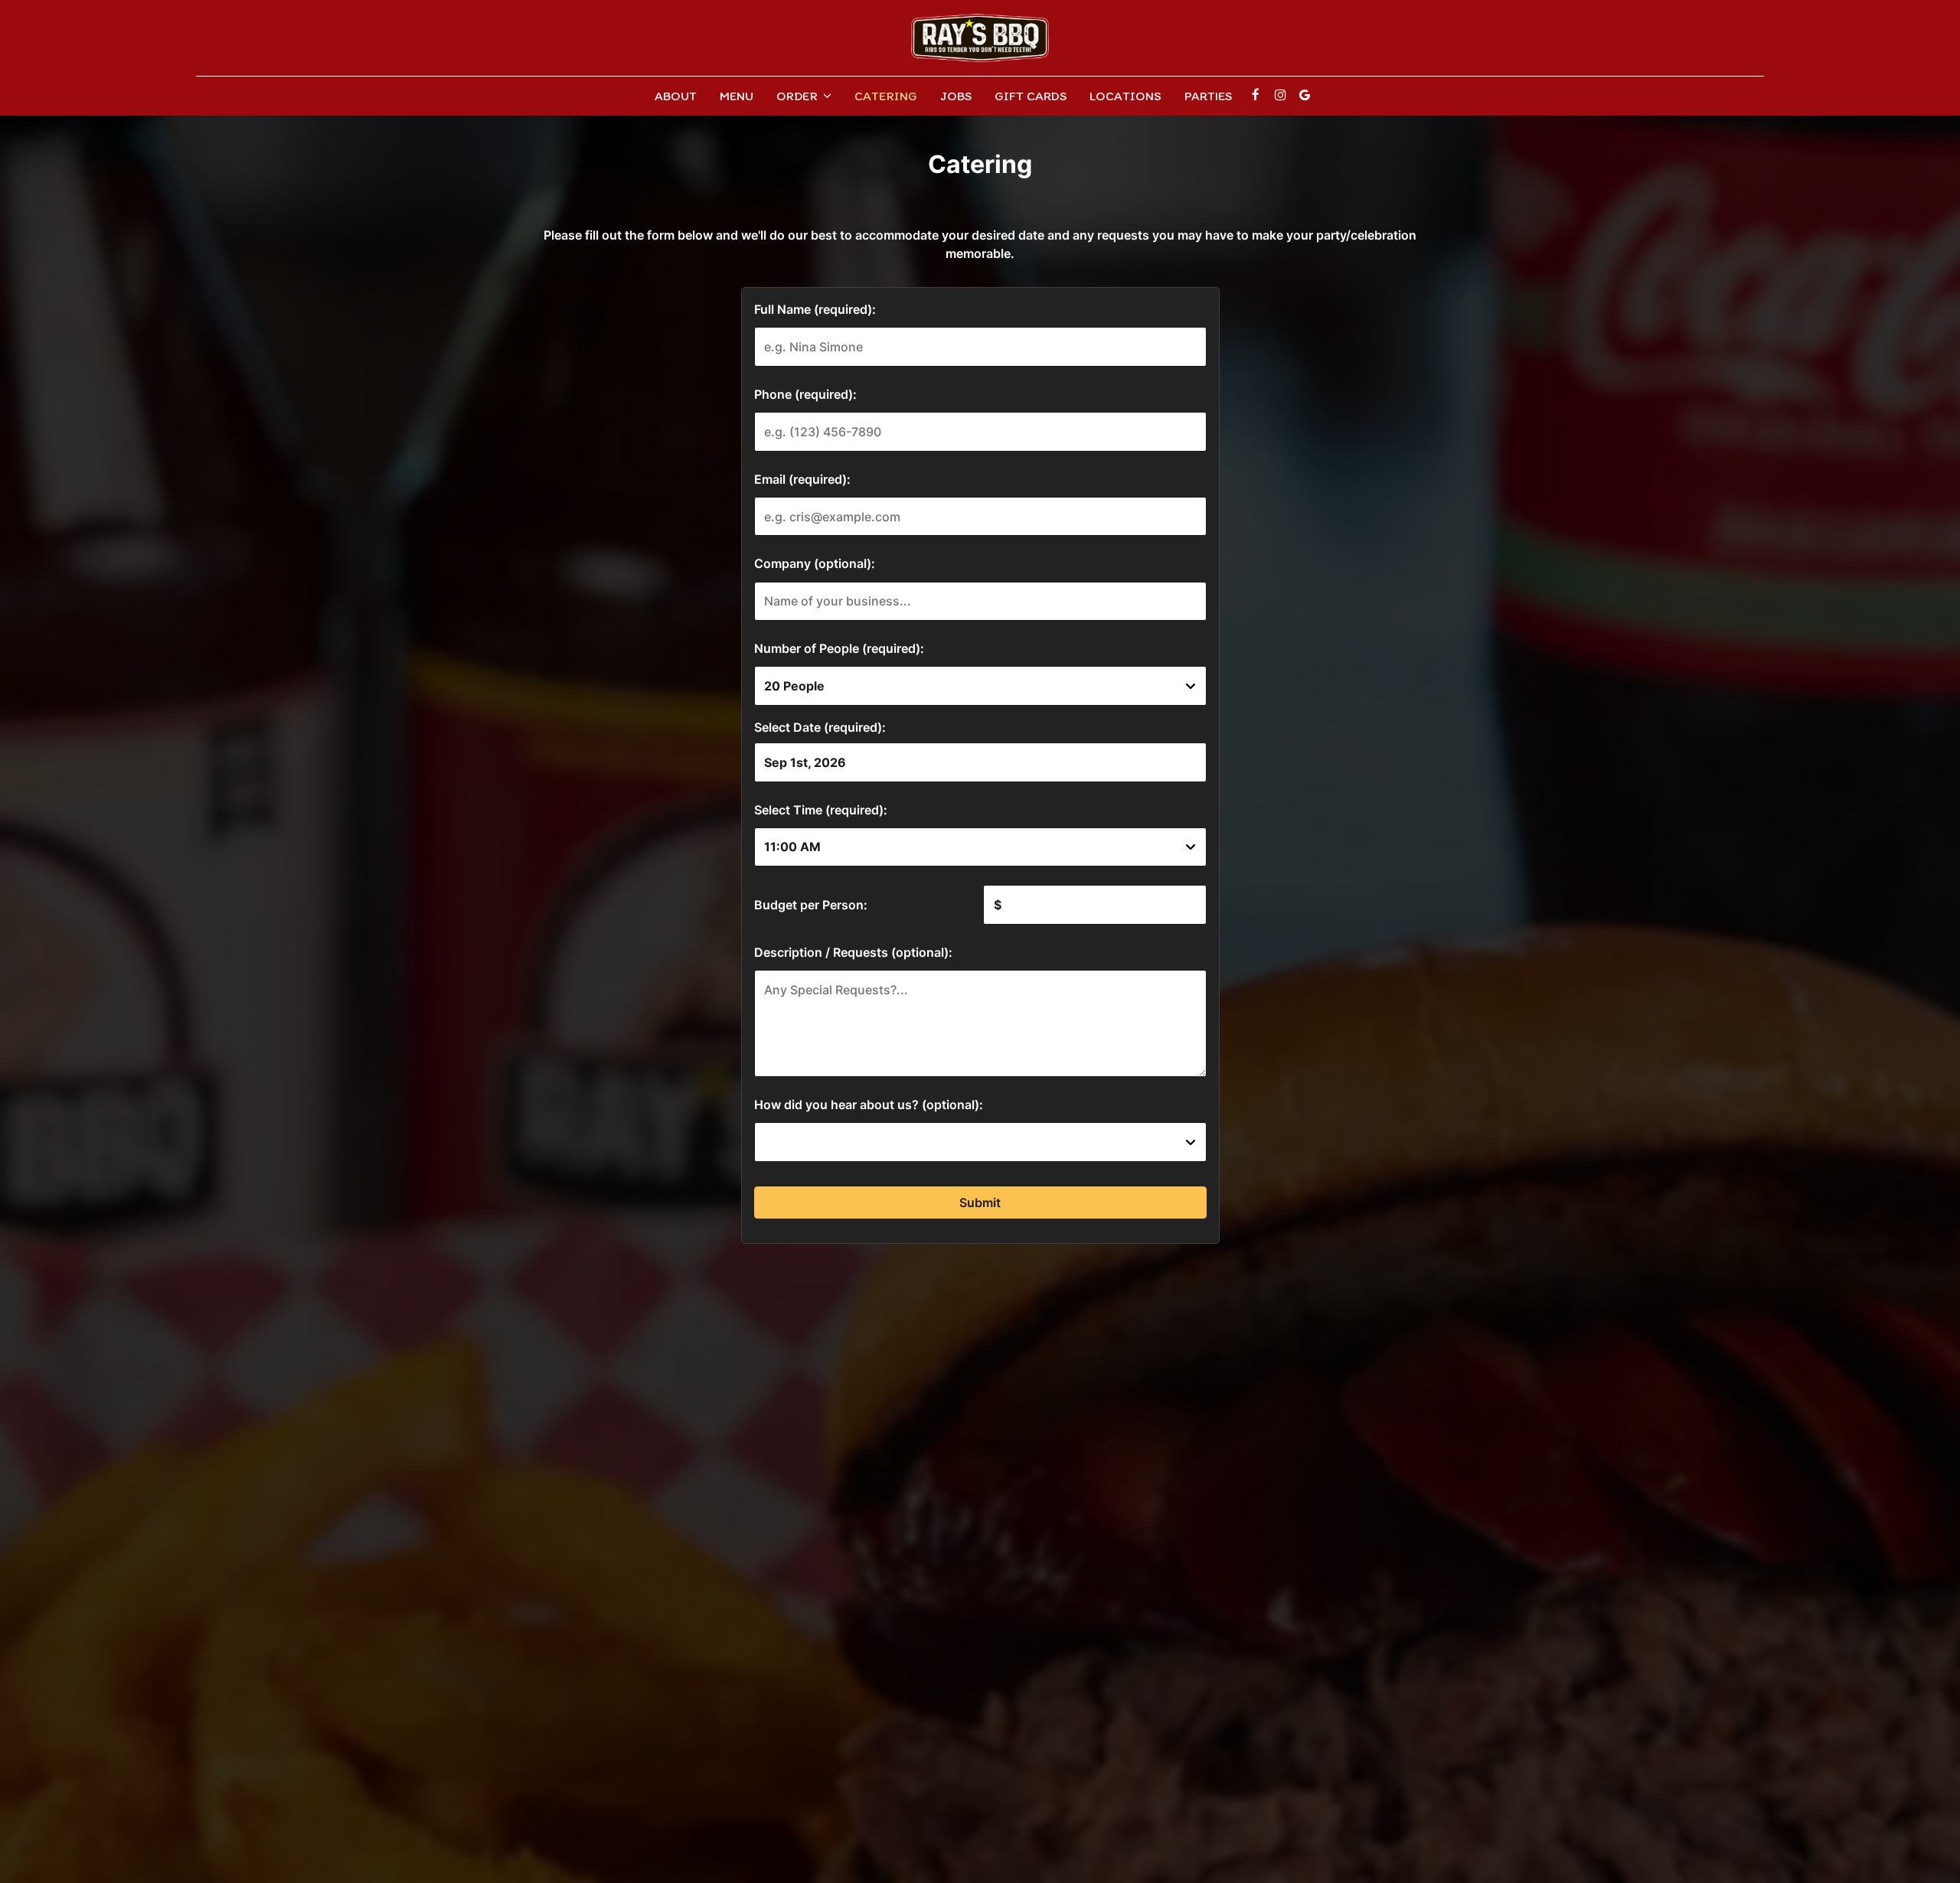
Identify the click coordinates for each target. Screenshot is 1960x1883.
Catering (886, 96)
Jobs (956, 96)
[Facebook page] (1256, 95)
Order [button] (799, 96)
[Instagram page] (1280, 95)
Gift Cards (1031, 96)
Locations (1125, 96)
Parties (1208, 96)
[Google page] (1305, 95)
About (676, 96)
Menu (737, 96)
